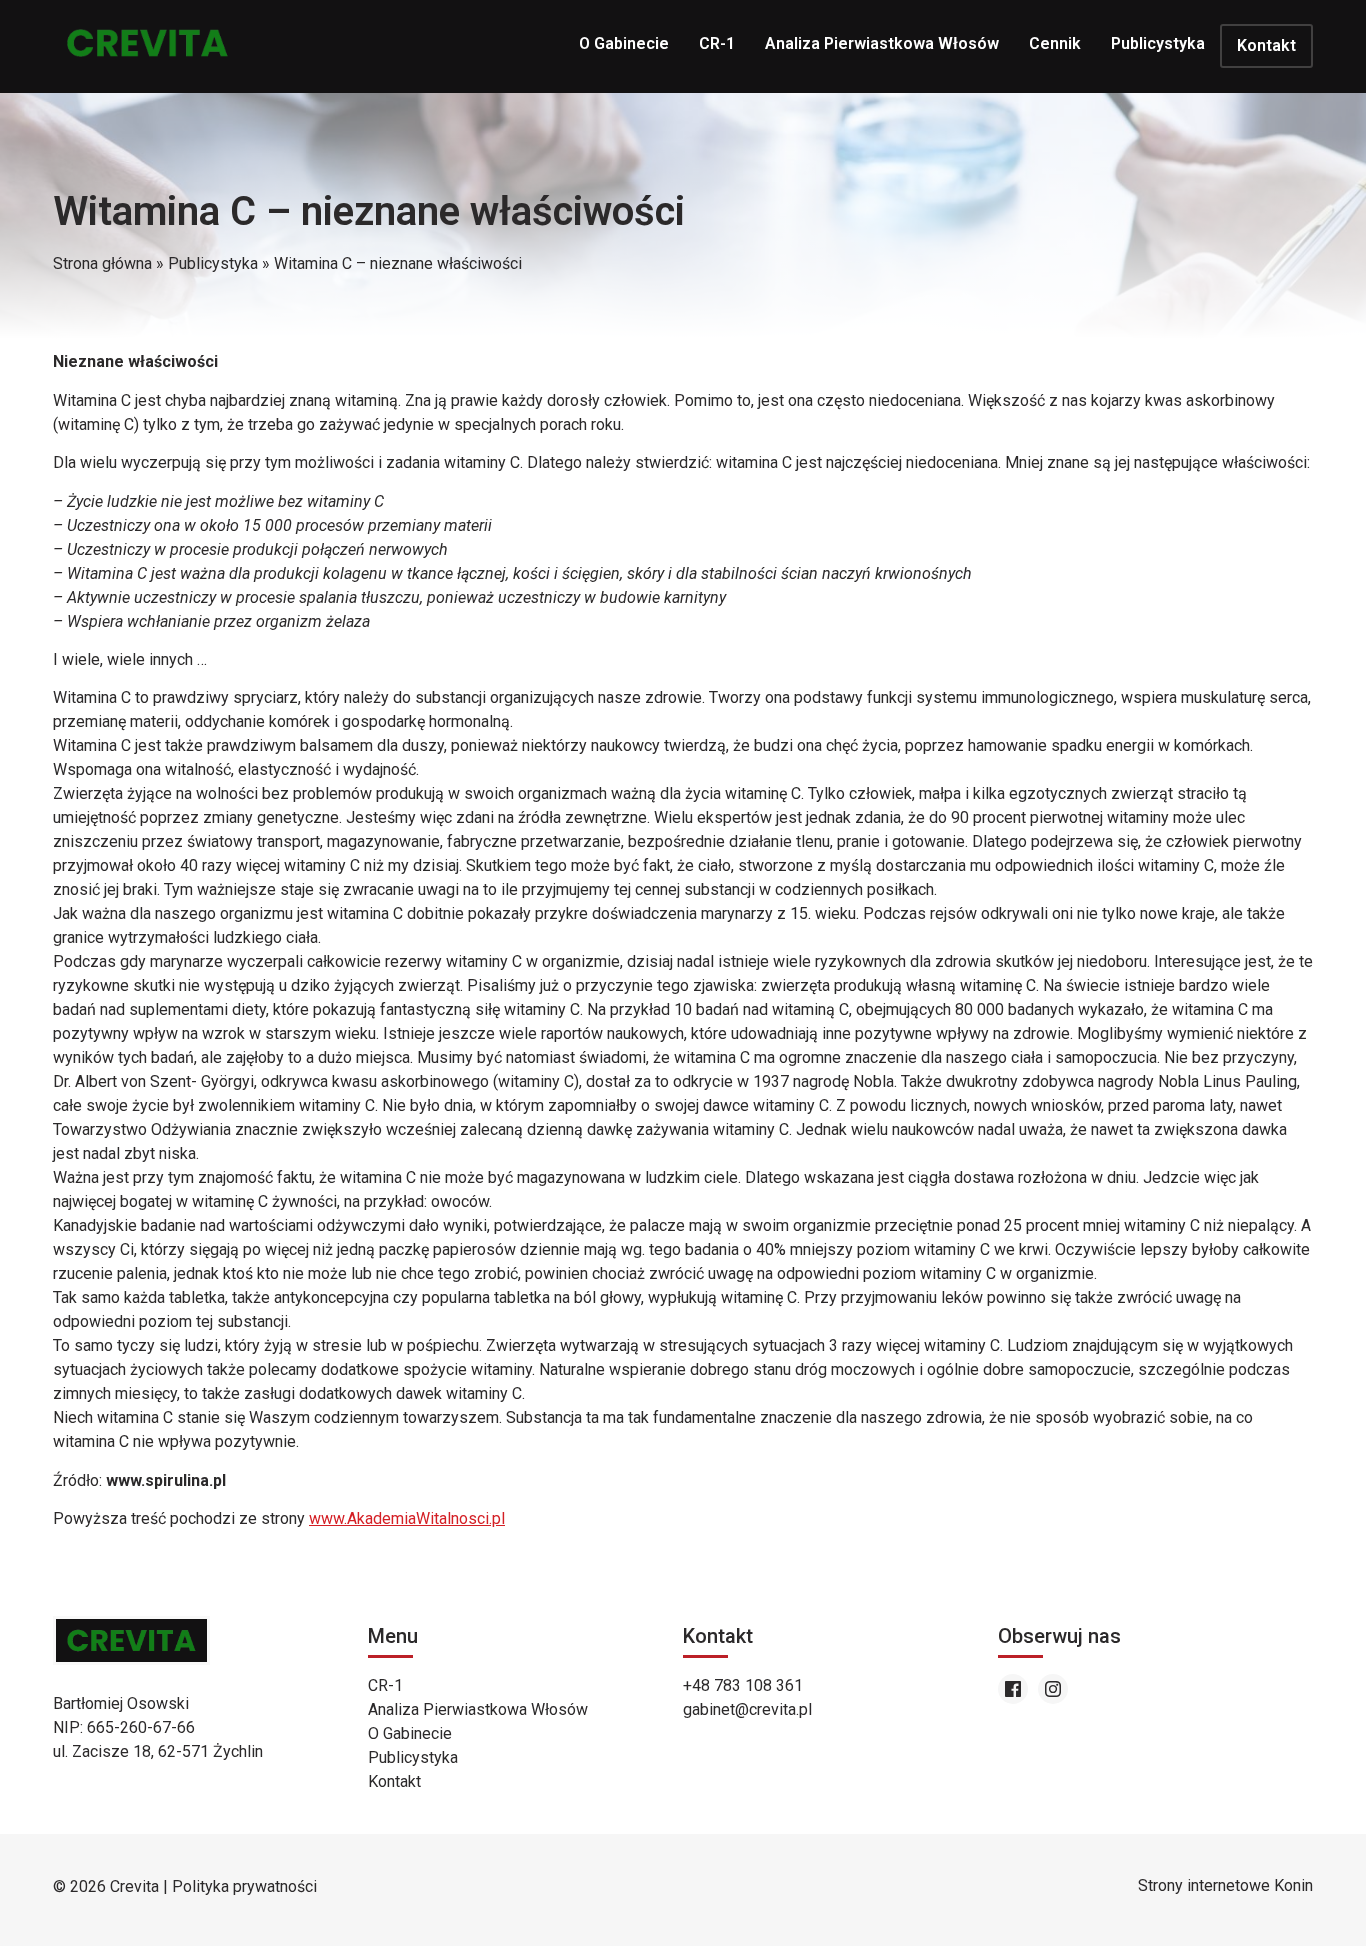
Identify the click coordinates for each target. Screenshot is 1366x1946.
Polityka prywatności (244, 1886)
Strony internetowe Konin (1225, 1885)
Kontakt (1266, 45)
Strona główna (102, 263)
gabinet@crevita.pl (747, 1709)
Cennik (1055, 43)
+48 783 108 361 (743, 1685)
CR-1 (717, 43)
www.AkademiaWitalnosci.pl (407, 1518)
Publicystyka (1158, 43)
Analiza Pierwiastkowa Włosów (882, 43)
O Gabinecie (624, 43)
